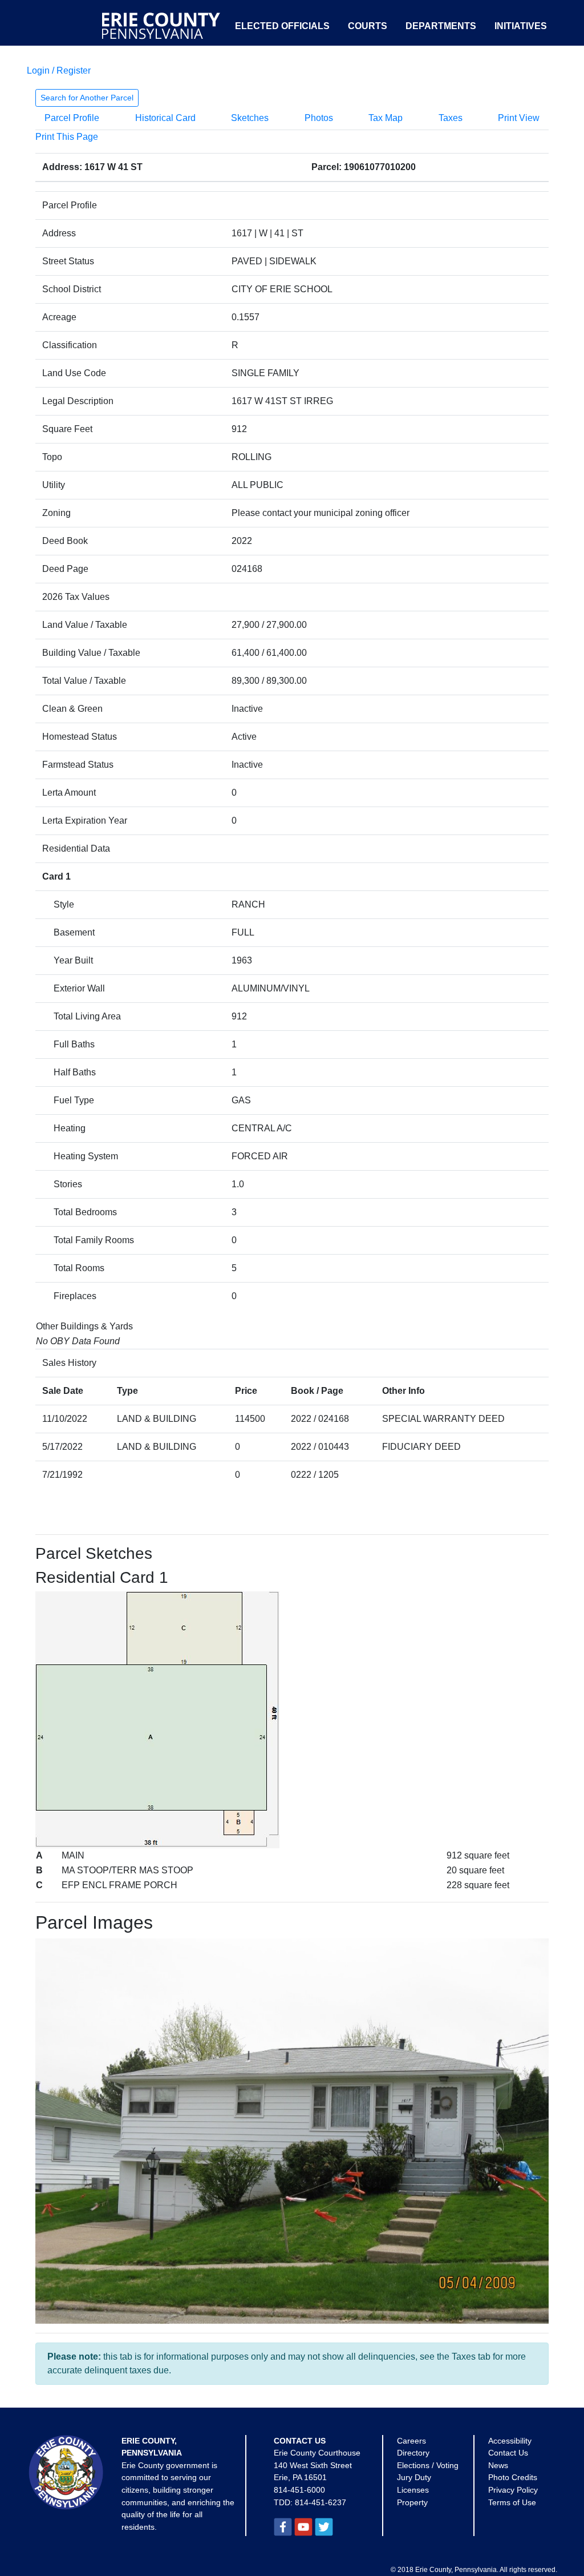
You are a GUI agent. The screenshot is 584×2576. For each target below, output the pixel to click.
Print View (519, 118)
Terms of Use (512, 2502)
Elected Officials (282, 26)
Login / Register (59, 70)
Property (412, 2502)
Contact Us (508, 2453)
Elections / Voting (428, 2465)
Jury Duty (414, 2477)
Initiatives (521, 26)
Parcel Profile (72, 118)
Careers (411, 2441)
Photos (319, 118)
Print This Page (67, 137)
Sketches (250, 118)
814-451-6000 (299, 2490)
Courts (368, 26)
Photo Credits (513, 2477)
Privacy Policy (513, 2490)
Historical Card (165, 118)
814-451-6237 (321, 2502)
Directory (413, 2453)
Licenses (413, 2490)
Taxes (451, 118)
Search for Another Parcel (87, 98)
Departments (441, 26)
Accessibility (510, 2441)
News (498, 2465)
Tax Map (386, 118)
